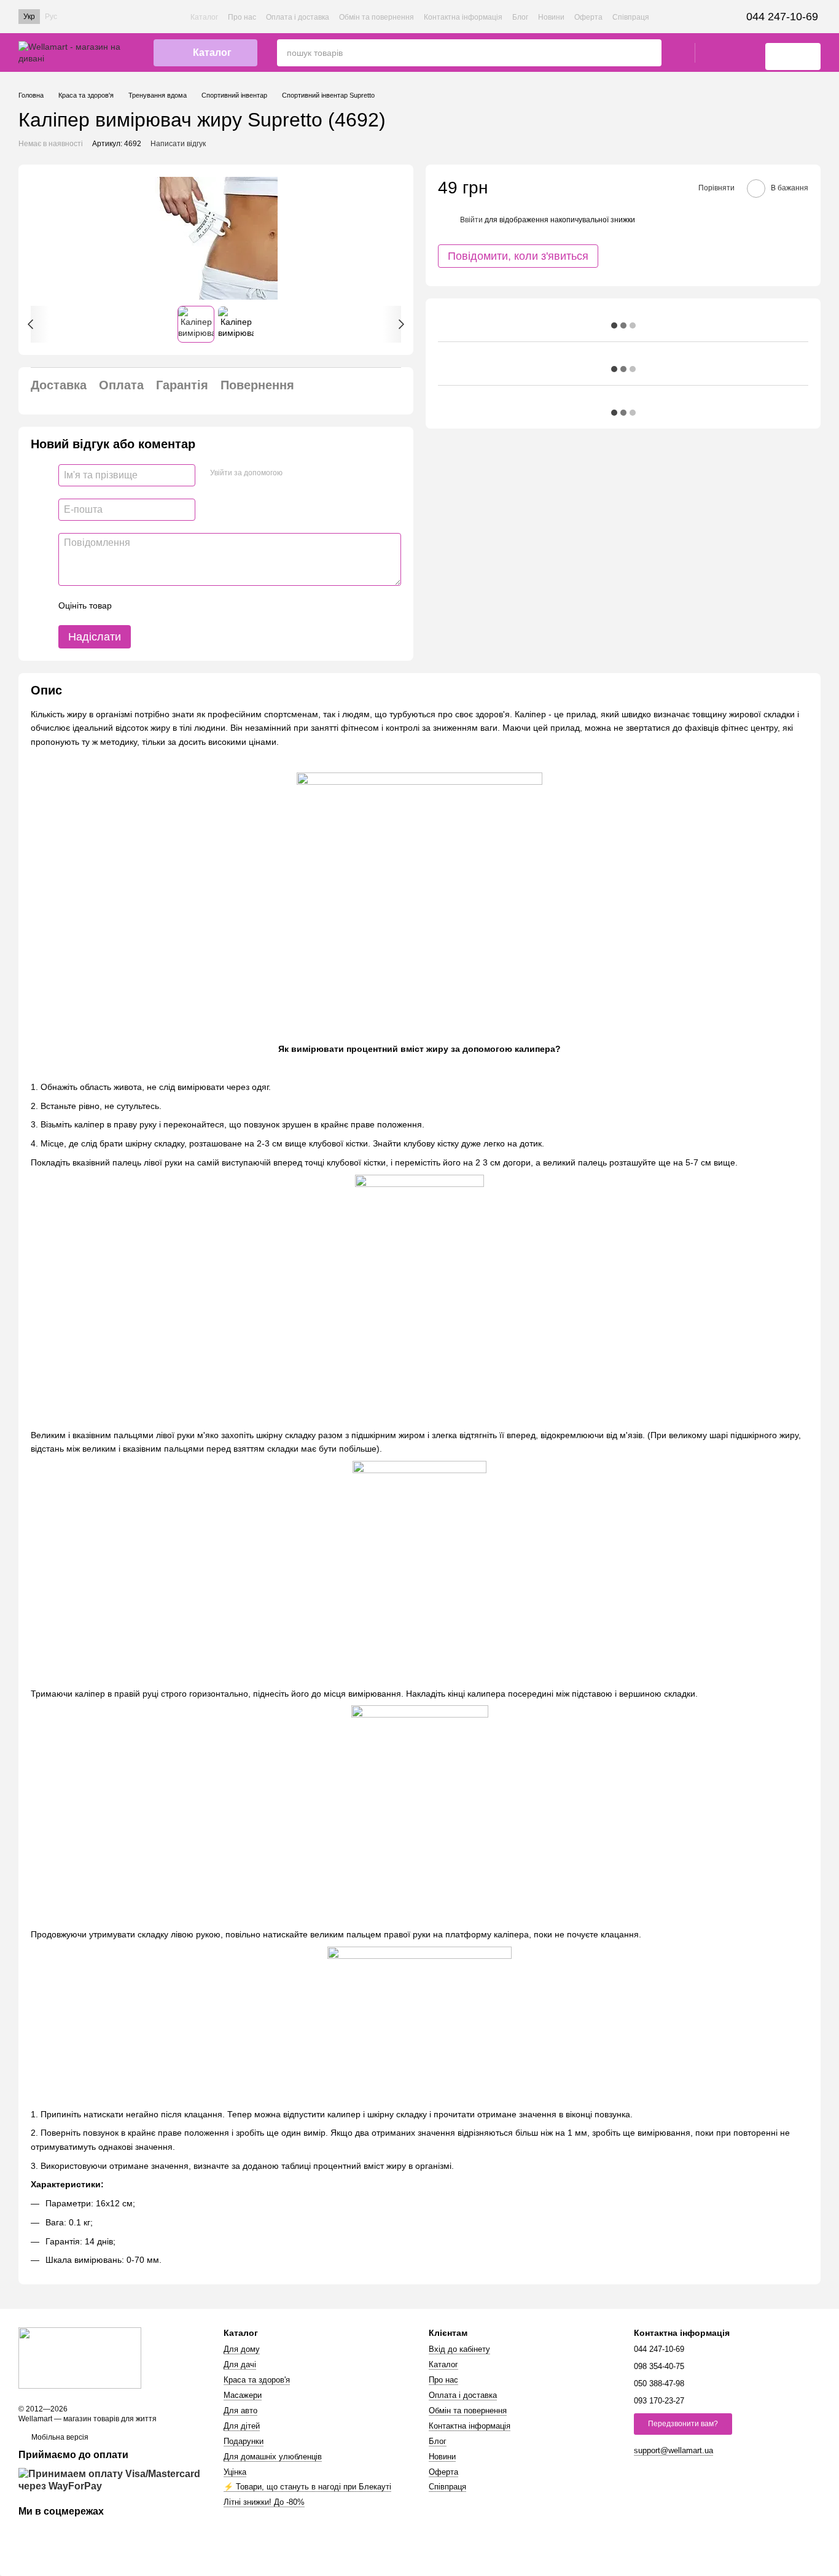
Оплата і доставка (298, 17)
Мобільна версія (59, 2437)
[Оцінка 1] (132, 605)
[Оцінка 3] (171, 605)
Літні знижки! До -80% (264, 2502)
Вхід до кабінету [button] (459, 2349)
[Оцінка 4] (191, 605)
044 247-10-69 (782, 17)
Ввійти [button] (471, 219)
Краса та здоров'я (257, 2380)
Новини (551, 17)
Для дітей (242, 2426)
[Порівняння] (743, 53)
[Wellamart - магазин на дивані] (80, 2357)
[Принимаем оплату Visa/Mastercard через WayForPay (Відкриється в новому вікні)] (112, 2480)
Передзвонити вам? (683, 2424)
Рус (51, 17)
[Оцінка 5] (211, 605)
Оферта (588, 17)
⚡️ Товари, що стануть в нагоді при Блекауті (307, 2487)
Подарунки (244, 2441)
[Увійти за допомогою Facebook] (296, 473)
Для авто (240, 2411)
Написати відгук (178, 144)
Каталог (204, 17)
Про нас (242, 17)
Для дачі (240, 2364)
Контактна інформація (463, 17)
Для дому (242, 2349)
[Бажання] (711, 53)
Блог (520, 17)
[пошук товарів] (652, 53)
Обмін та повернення (377, 17)
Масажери (243, 2395)
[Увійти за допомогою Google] (316, 473)
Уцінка (235, 2472)
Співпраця (631, 17)
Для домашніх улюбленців (273, 2457)
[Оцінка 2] (152, 605)
